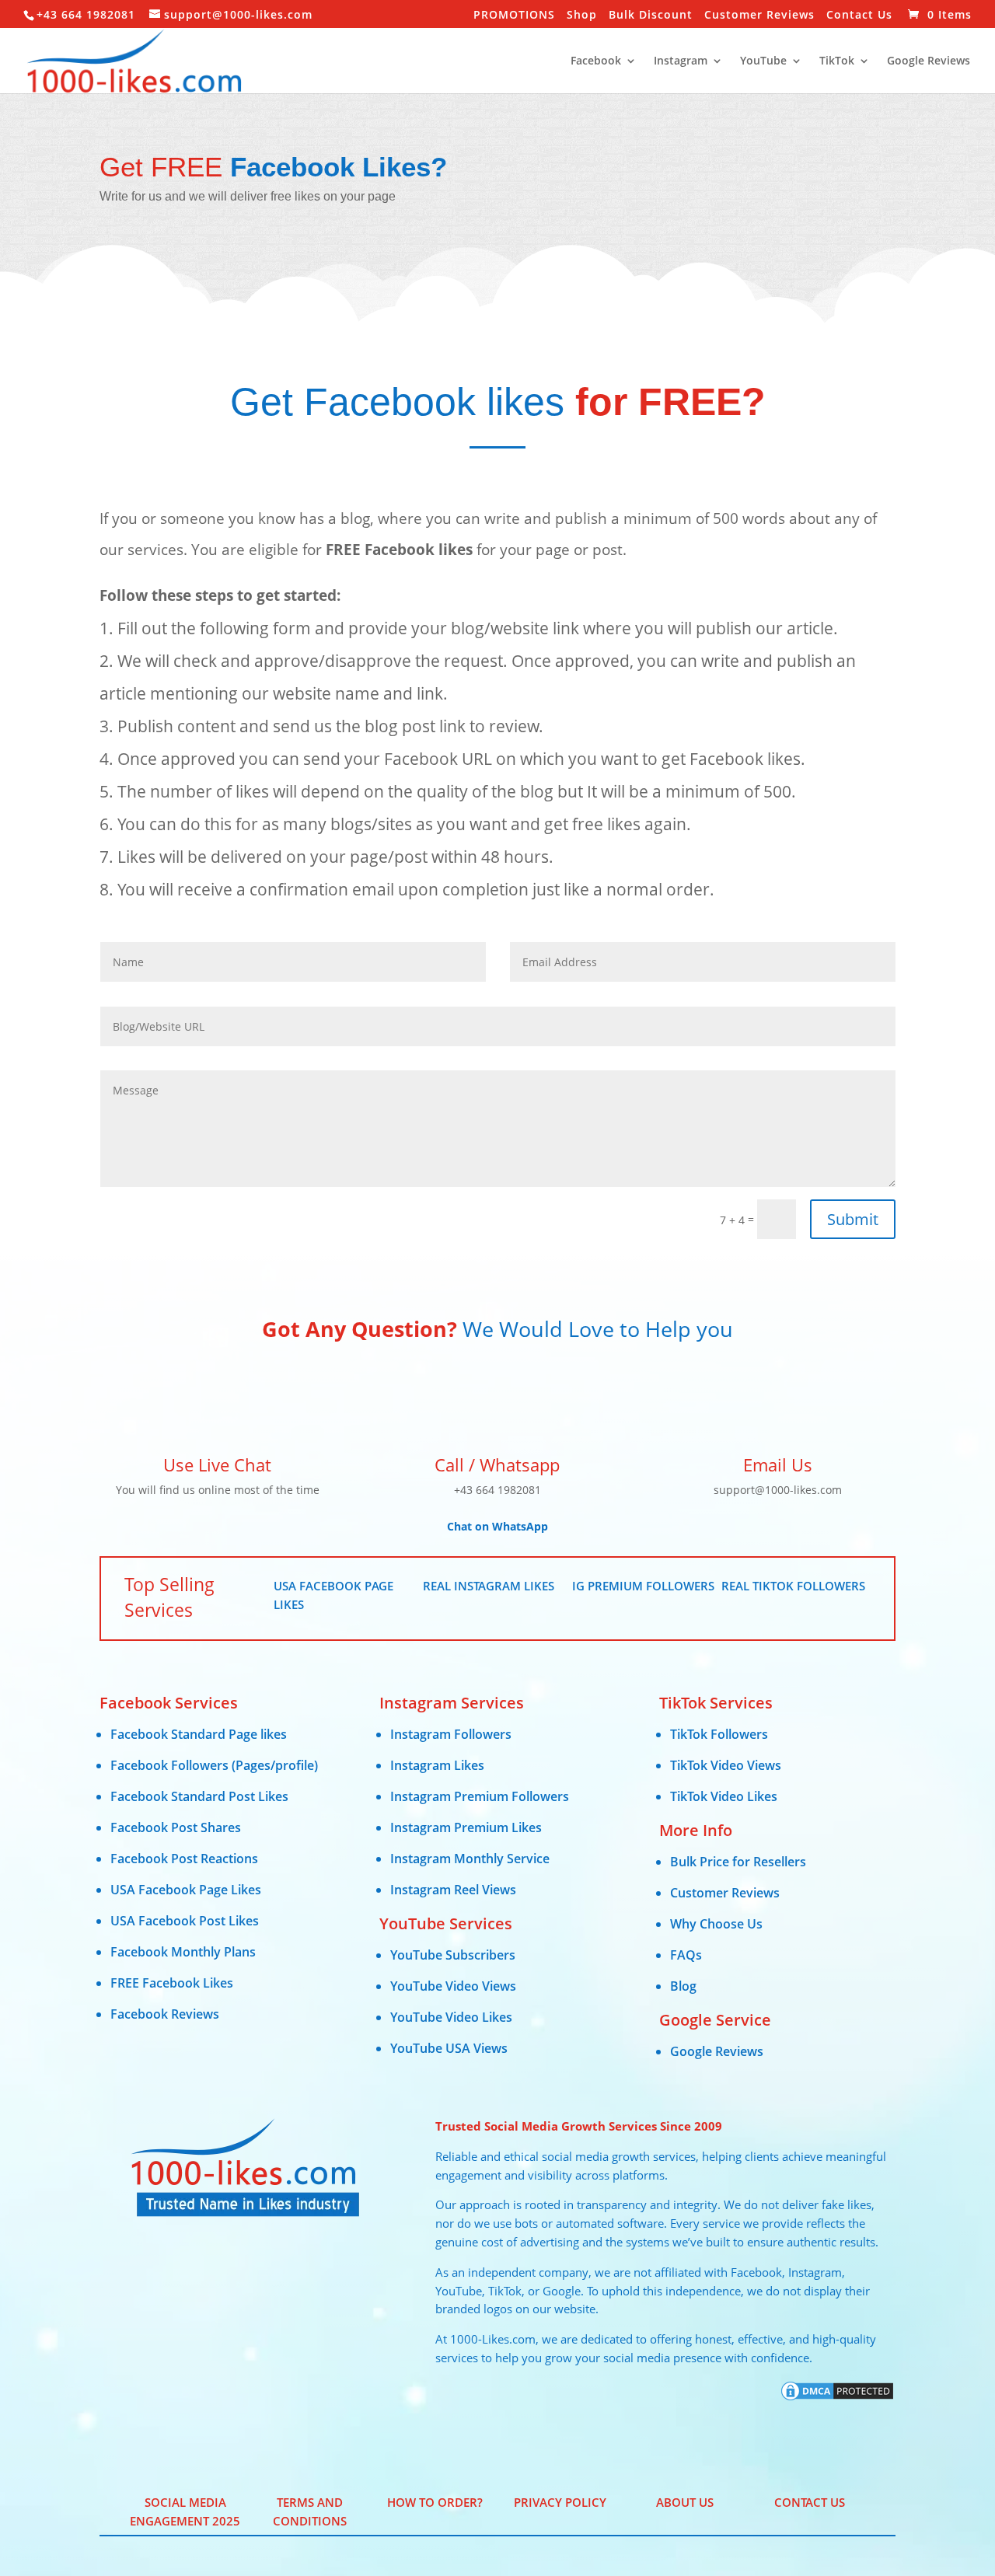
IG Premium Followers (643, 1586)
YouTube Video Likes (451, 2017)
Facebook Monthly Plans (183, 1952)
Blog (683, 1986)
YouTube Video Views (453, 1986)
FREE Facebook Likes (172, 1983)
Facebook (596, 61)
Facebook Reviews (165, 2014)
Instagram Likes (437, 1765)
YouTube (763, 61)
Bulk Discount (651, 16)
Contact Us (859, 16)
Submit (853, 1219)
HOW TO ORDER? (435, 2502)
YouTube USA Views (449, 2048)
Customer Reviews (759, 16)
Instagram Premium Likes (466, 1827)
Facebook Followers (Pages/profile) (214, 1765)
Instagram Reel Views (453, 1890)
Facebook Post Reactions (184, 1859)
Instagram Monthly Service (470, 1859)
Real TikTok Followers (793, 1586)
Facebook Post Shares (176, 1827)
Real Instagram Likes (489, 1586)
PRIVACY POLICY (560, 2502)
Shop (582, 16)
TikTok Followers (719, 1734)
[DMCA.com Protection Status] (837, 2398)
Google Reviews (929, 61)
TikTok (837, 61)
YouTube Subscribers (453, 1955)
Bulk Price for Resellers (738, 1862)
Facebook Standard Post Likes (199, 1796)
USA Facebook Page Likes (186, 1890)
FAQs (686, 1955)
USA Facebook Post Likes (185, 1921)
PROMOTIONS (514, 16)
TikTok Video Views (726, 1765)
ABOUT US (685, 2502)
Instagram (681, 61)
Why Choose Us (716, 1924)
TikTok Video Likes (724, 1796)
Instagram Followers (451, 1734)
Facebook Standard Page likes (199, 1734)
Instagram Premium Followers (480, 1796)
